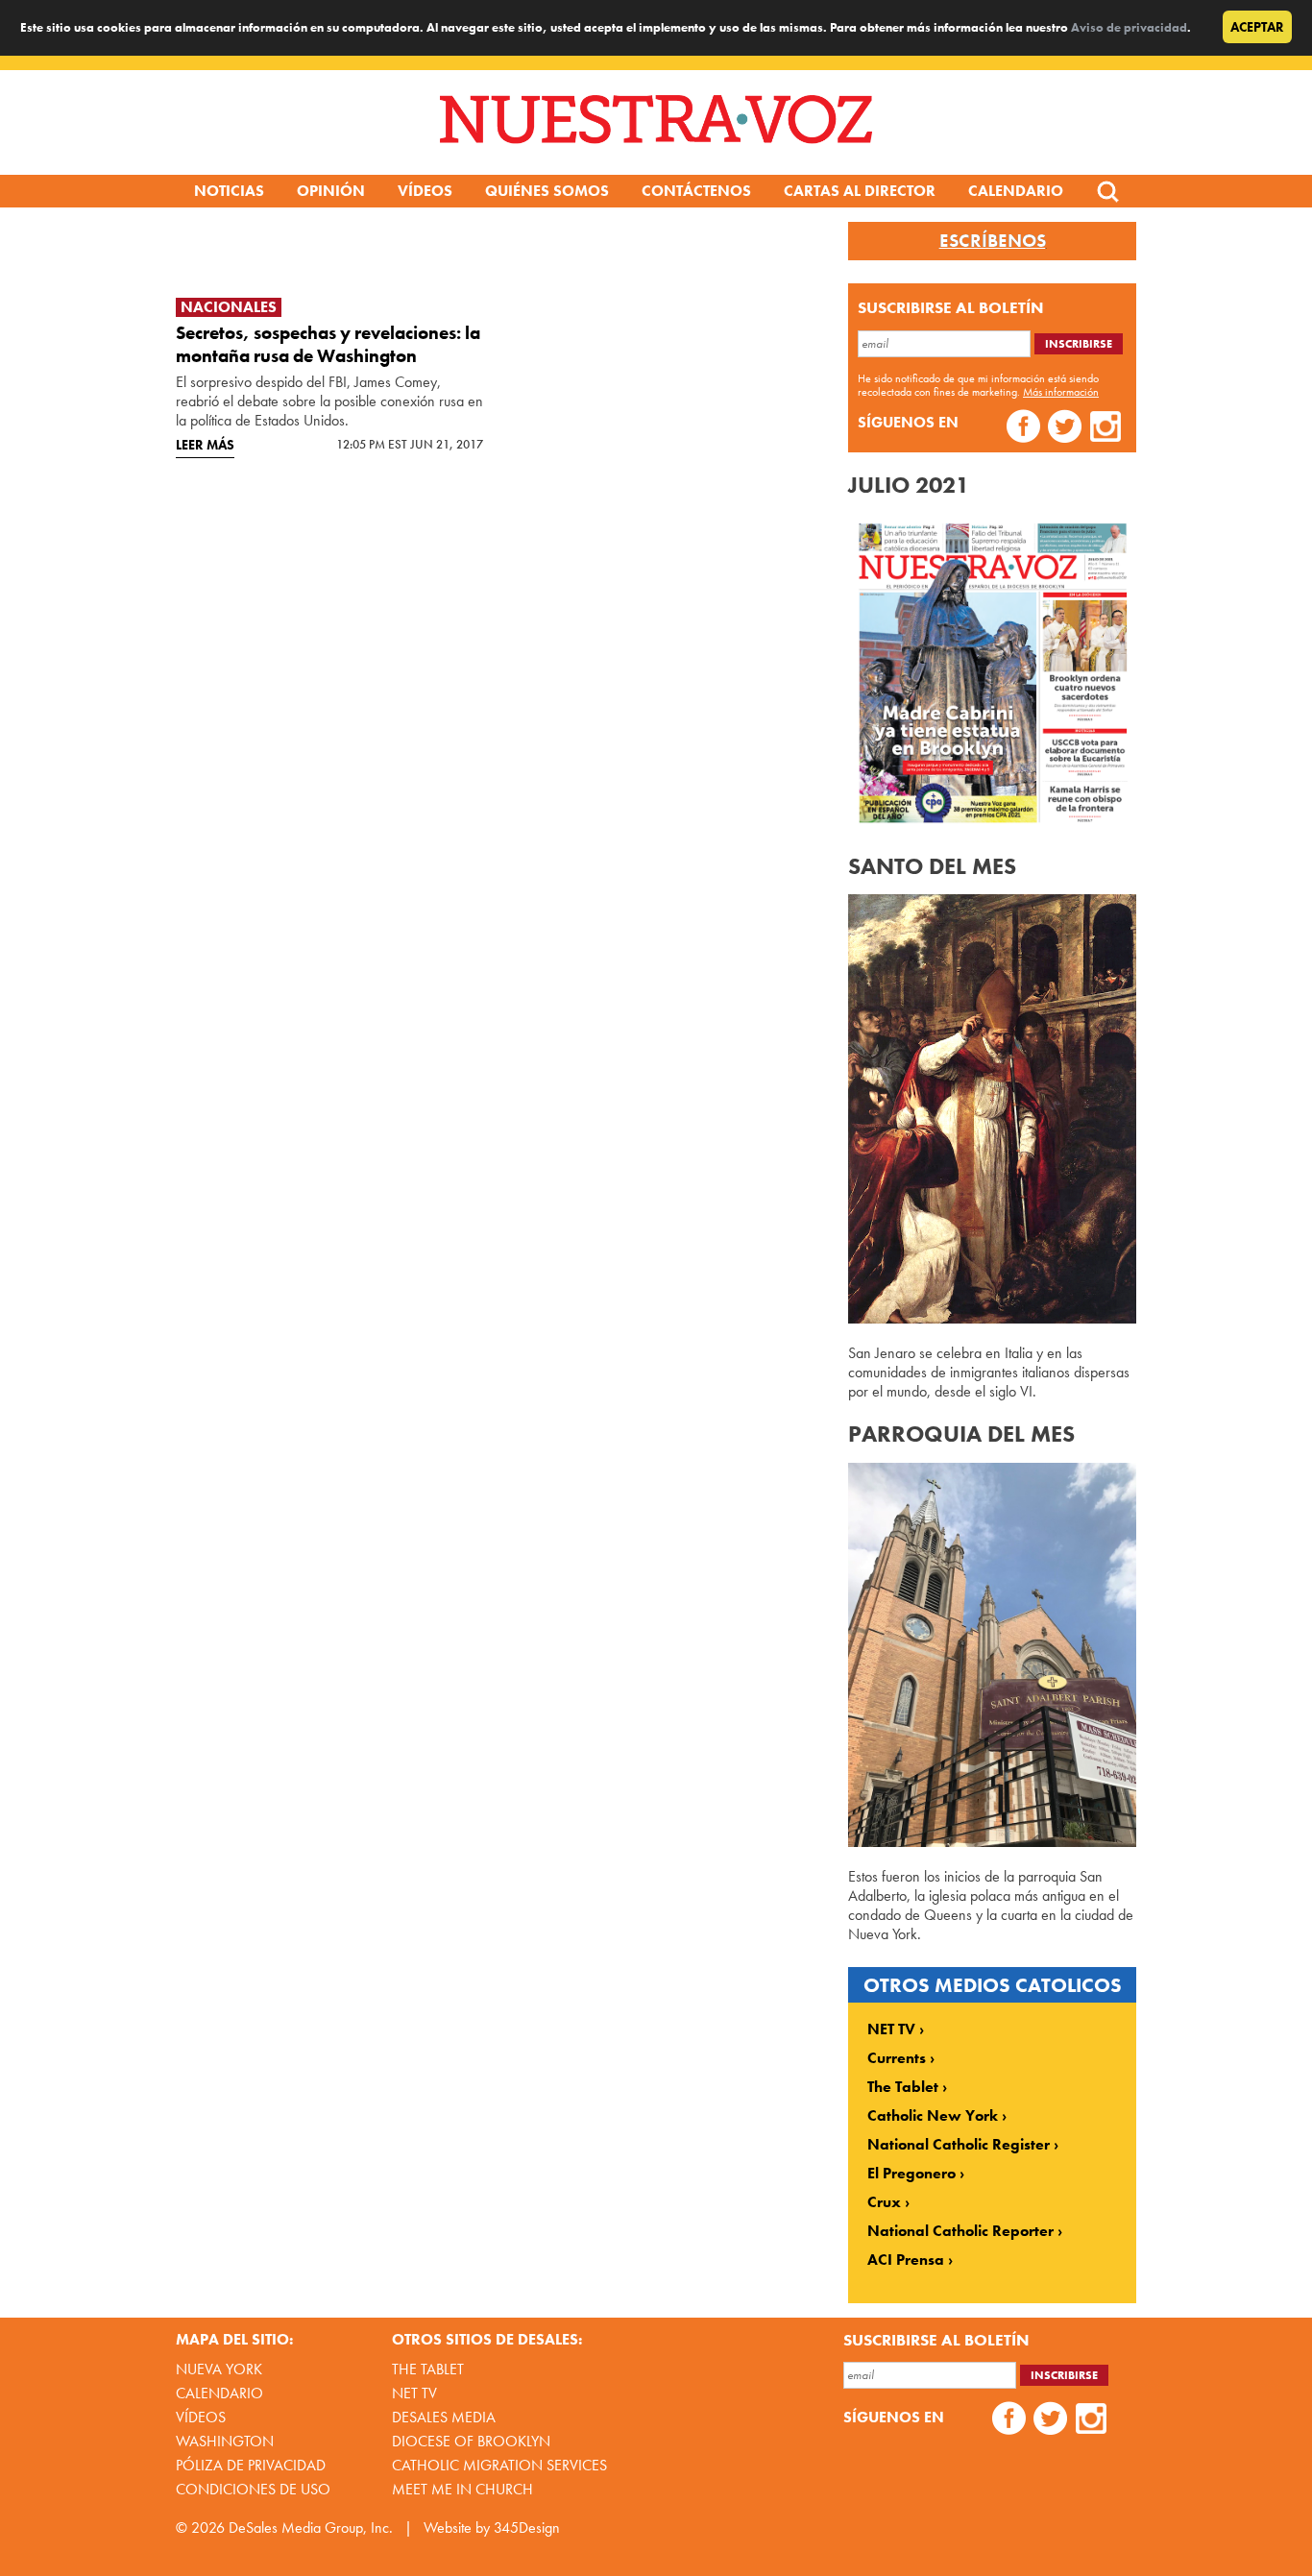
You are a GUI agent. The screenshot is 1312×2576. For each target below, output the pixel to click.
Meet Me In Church (462, 2489)
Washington (225, 2441)
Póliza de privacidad (251, 2465)
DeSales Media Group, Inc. (311, 2527)
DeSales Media (444, 2417)
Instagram (1106, 429)
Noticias (229, 191)
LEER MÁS (205, 445)
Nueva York (219, 2369)
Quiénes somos (547, 191)
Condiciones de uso (253, 2489)
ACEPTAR (1257, 27)
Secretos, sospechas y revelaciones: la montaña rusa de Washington (328, 344)
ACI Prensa (906, 2260)
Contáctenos (696, 191)
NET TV (891, 2029)
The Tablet (903, 2087)
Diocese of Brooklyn (471, 2441)
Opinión (331, 191)
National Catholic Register (959, 2145)
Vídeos (425, 191)
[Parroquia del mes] (992, 1842)
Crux (884, 2202)
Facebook (1023, 429)
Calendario (1016, 191)
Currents (897, 2058)
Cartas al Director (860, 191)
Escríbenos (993, 241)
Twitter (1065, 429)
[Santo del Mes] (992, 1318)
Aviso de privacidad (1129, 27)
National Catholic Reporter (960, 2231)
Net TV (414, 2393)
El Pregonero (911, 2174)
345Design (527, 2527)
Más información (1061, 392)
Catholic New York (933, 2116)
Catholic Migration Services (499, 2465)
